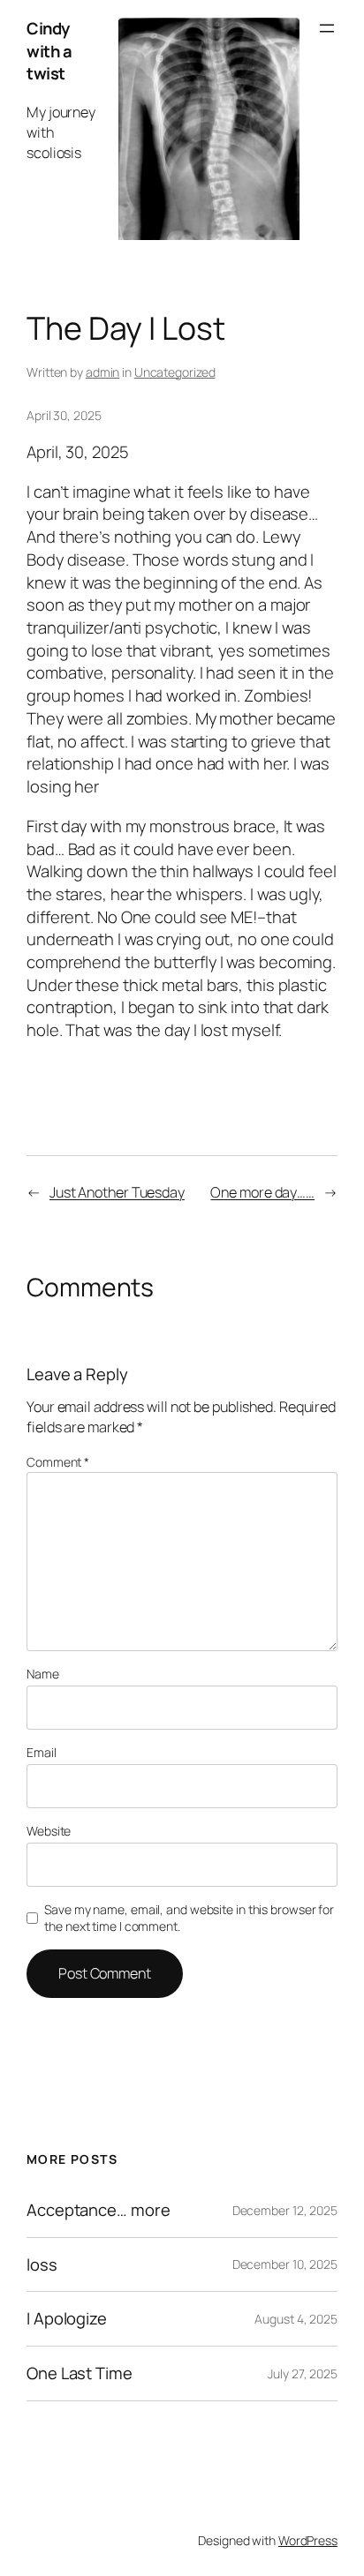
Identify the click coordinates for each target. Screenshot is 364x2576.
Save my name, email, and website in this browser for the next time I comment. (189, 1918)
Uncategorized (175, 372)
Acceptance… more (98, 2210)
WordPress (308, 2540)
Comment (58, 1462)
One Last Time (80, 2373)
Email (42, 1752)
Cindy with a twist (49, 51)
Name (43, 1674)
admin (103, 372)
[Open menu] (327, 28)
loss (42, 2265)
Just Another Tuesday (117, 1192)
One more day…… (262, 1192)
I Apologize (67, 2319)
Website (49, 1831)
